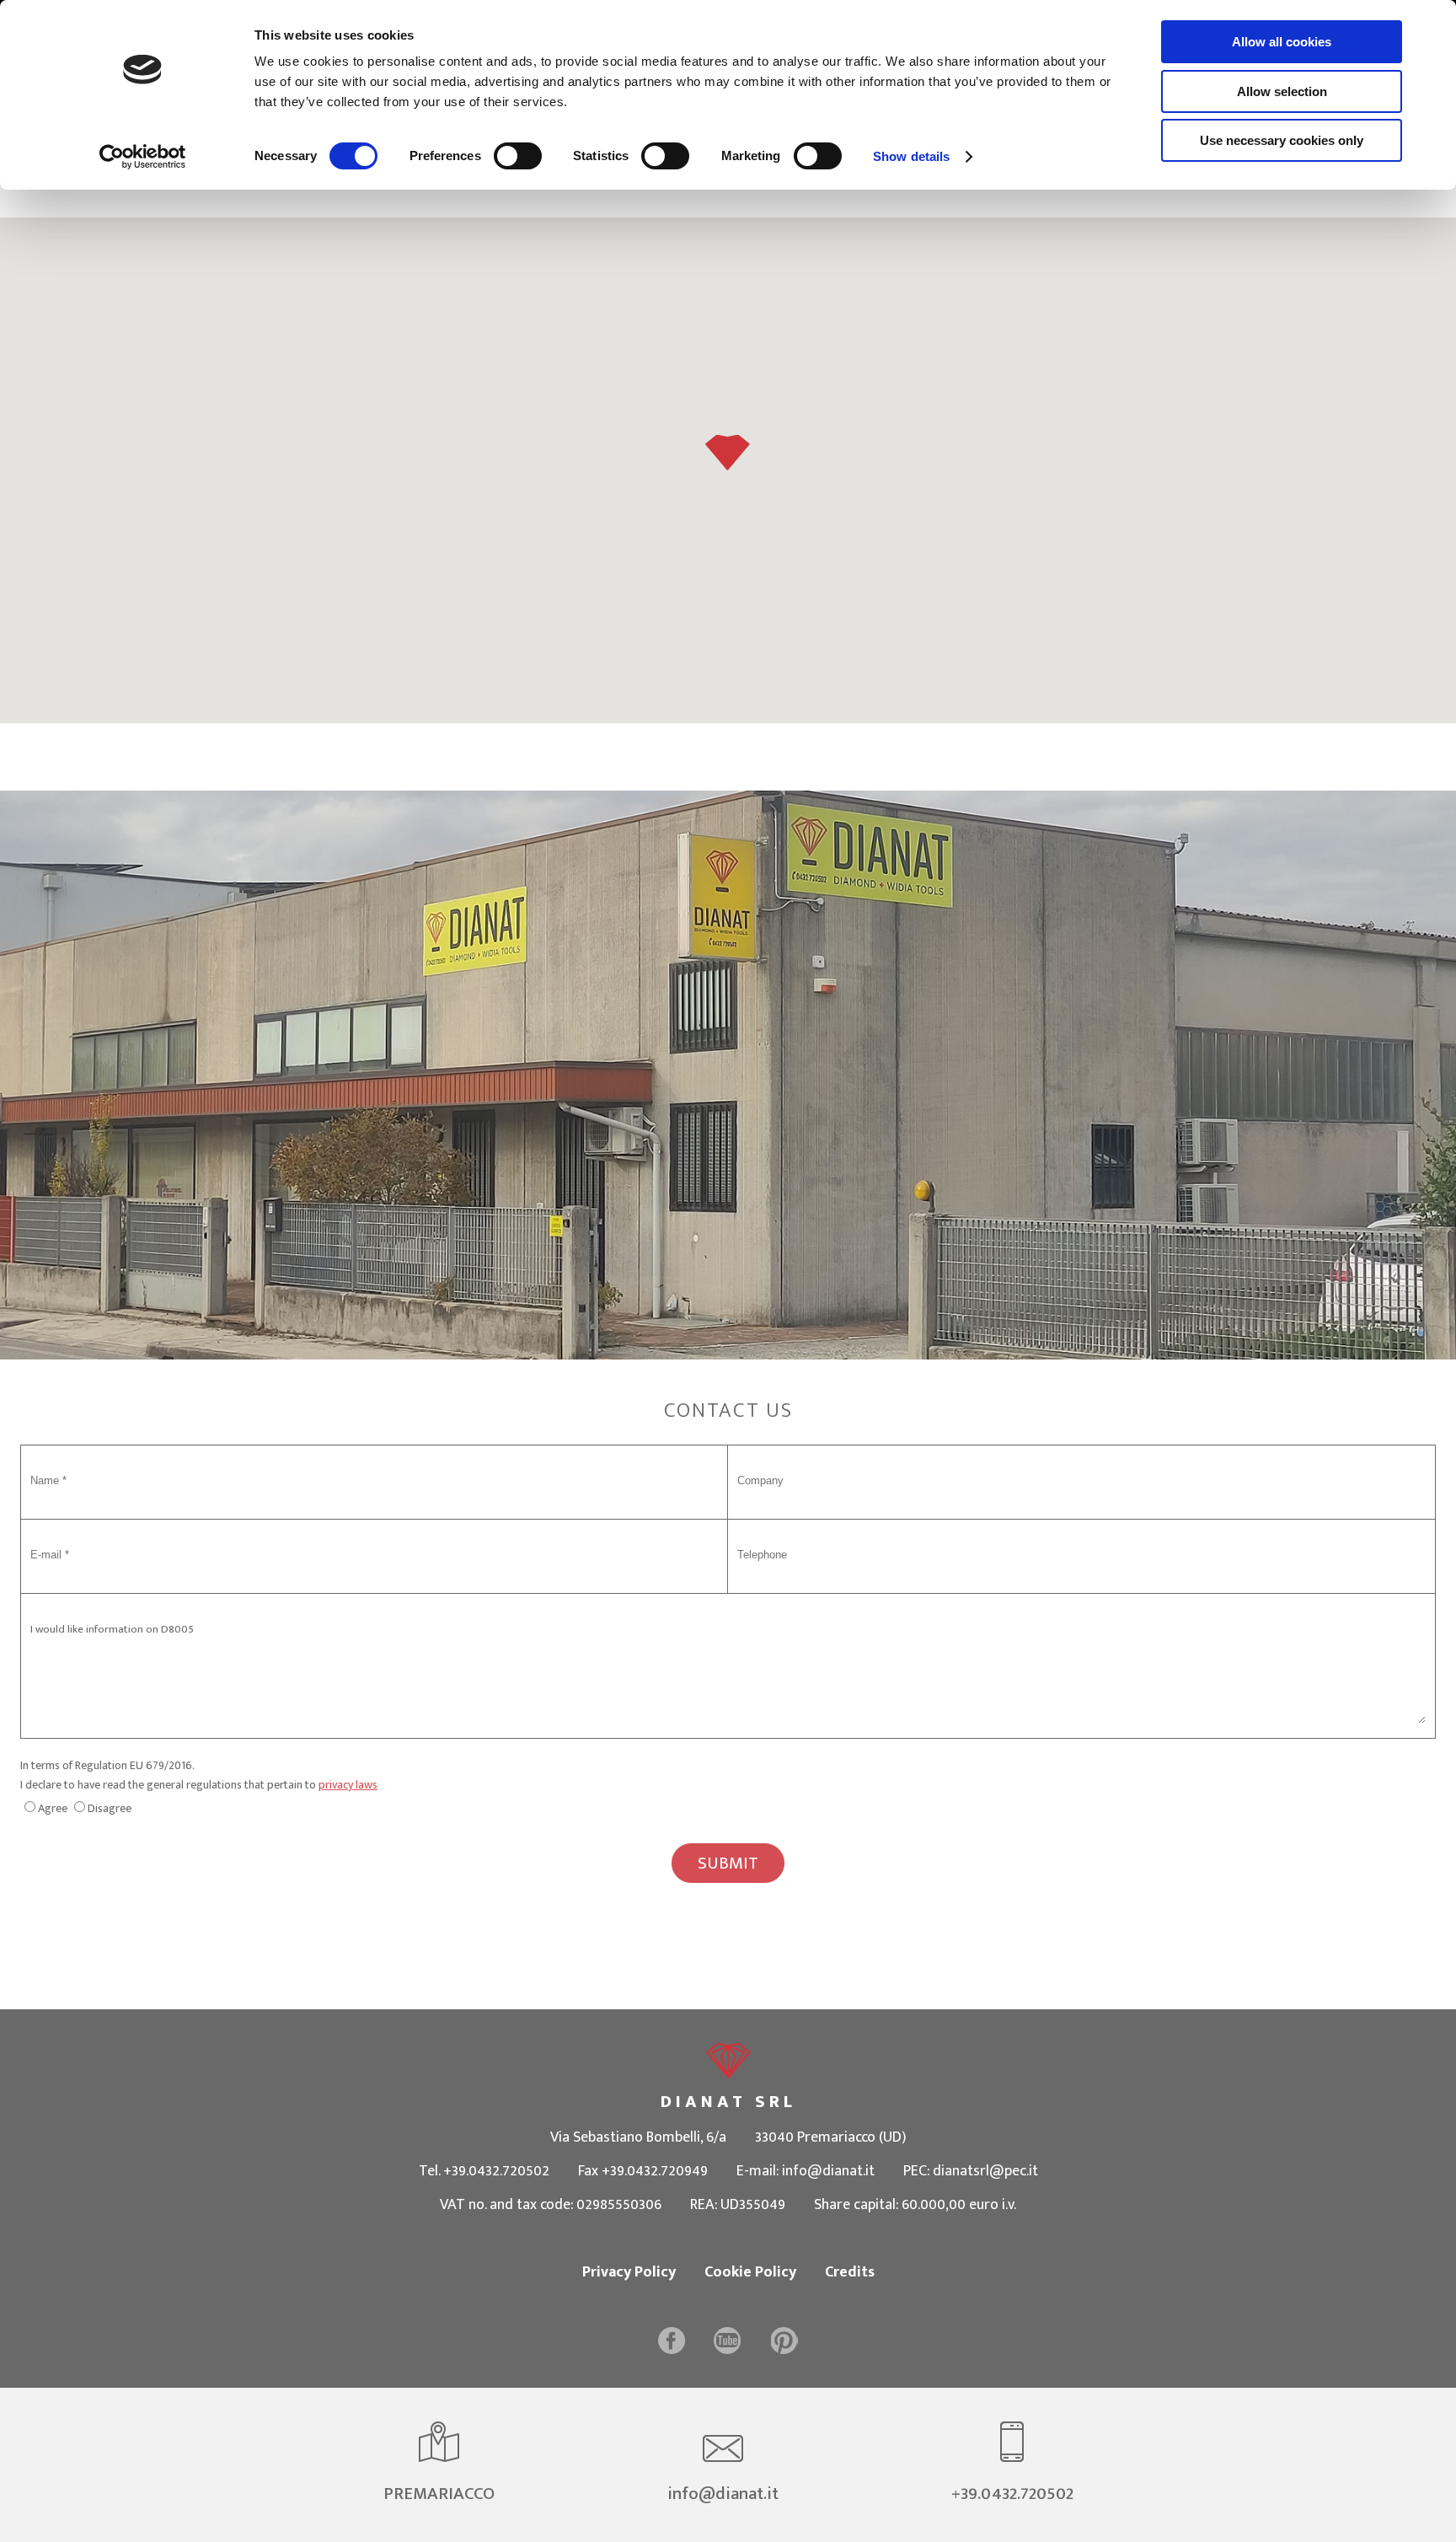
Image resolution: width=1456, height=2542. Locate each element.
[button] (728, 453)
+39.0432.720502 (496, 2171)
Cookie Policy (750, 2272)
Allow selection (1282, 91)
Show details (911, 156)
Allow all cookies (1282, 42)
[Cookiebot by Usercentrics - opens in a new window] (143, 157)
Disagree (110, 1808)
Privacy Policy (629, 2272)
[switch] (518, 156)
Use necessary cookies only (1282, 140)
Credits (850, 2272)
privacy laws (348, 1785)
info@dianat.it (828, 2171)
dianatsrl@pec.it (985, 2171)
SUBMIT (728, 1863)
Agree (53, 1808)
